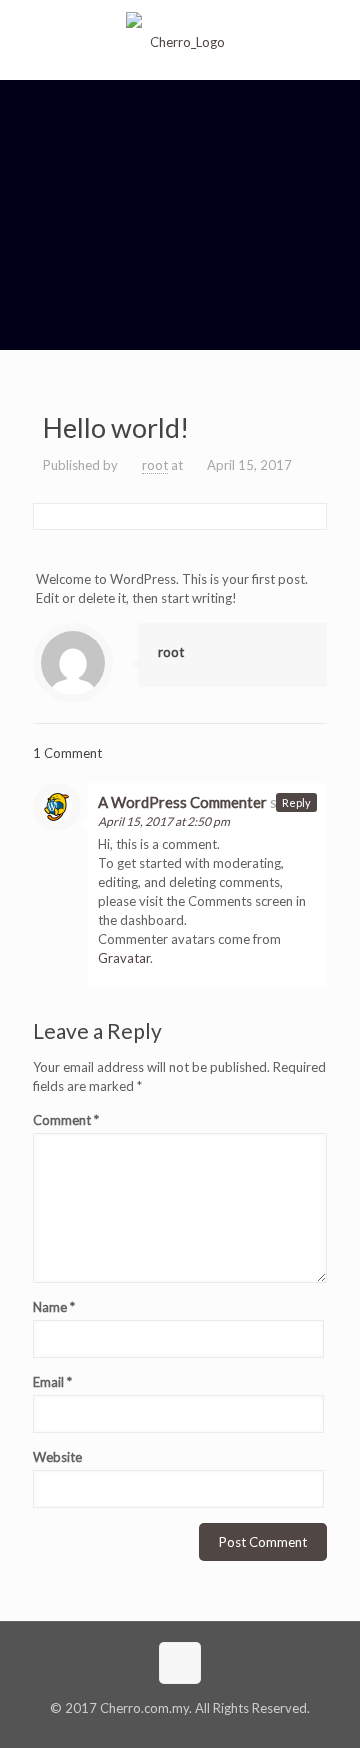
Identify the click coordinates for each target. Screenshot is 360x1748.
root (155, 465)
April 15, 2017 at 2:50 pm (164, 821)
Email (52, 1382)
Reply (296, 802)
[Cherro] (180, 40)
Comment (66, 1120)
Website (57, 1457)
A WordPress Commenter (182, 802)
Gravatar (124, 958)
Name (54, 1307)
